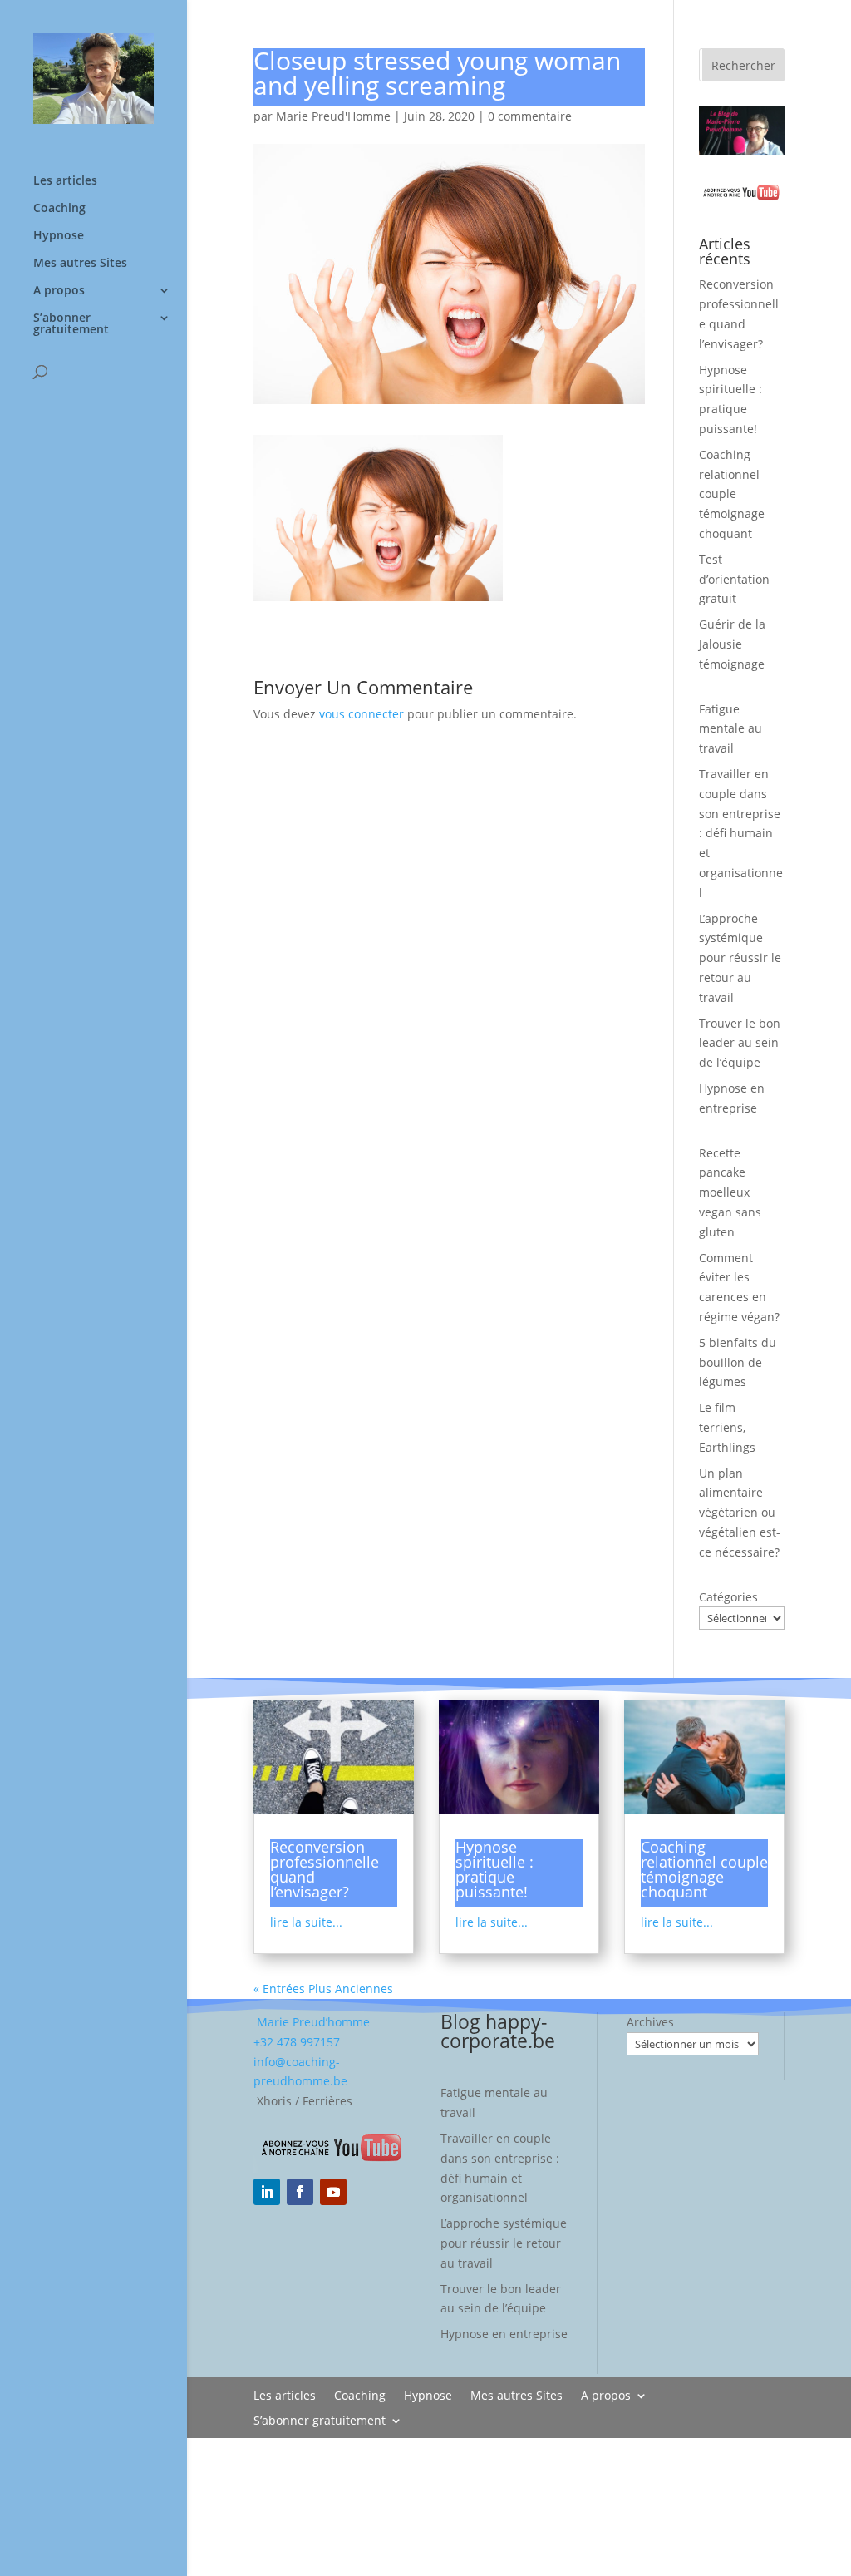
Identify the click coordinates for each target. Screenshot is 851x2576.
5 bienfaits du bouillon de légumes (738, 1362)
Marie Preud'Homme (333, 116)
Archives (650, 2022)
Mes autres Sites (80, 264)
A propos (59, 291)
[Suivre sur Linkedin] (267, 2192)
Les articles (65, 181)
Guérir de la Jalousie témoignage (732, 644)
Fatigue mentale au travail (730, 729)
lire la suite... (306, 1922)
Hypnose (59, 236)
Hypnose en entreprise (504, 2334)
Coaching (59, 209)
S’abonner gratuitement (71, 324)
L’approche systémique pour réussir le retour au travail (740, 958)
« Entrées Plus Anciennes (323, 1989)
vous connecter (362, 714)
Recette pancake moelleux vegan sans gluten (730, 1192)
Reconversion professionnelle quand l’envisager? (325, 1869)
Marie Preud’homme (312, 2022)
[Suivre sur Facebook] (300, 2192)
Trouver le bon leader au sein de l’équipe (740, 1043)
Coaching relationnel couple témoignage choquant (732, 494)
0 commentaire (530, 116)
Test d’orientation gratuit (734, 579)
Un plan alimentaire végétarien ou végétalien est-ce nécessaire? (740, 1513)
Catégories (728, 1597)
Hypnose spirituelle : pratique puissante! (494, 1869)
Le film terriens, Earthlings (727, 1427)
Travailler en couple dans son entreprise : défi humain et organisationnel (741, 833)
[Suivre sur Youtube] (333, 2192)
